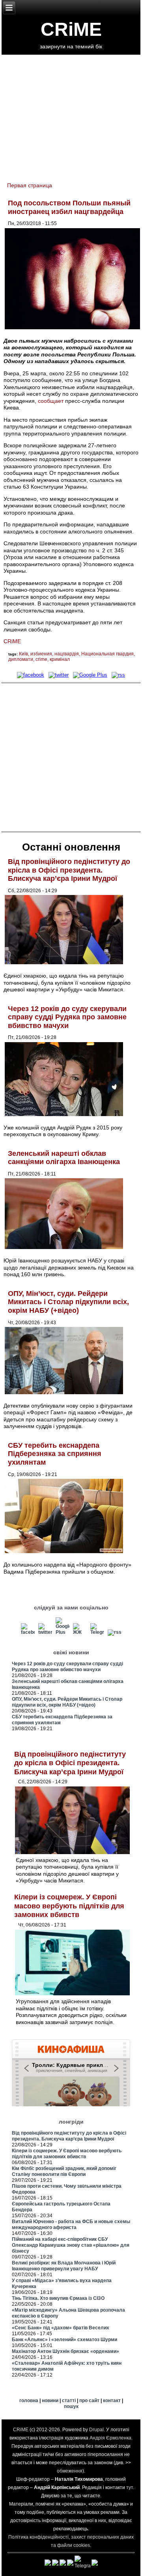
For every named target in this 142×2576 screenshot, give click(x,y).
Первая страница (30, 185)
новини (50, 2401)
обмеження (70, 2471)
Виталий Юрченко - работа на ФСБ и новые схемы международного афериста (71, 2224)
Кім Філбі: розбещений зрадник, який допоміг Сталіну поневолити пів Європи (64, 2171)
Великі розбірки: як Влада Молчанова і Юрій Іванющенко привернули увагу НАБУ (64, 2266)
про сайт (89, 2401)
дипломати (21, 659)
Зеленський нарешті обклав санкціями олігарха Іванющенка (64, 1158)
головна (29, 2401)
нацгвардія (67, 654)
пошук (71, 2406)
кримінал (60, 659)
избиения (41, 654)
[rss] (119, 675)
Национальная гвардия (107, 654)
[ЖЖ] (80, 1632)
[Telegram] (97, 1632)
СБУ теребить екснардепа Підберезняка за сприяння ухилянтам (55, 1454)
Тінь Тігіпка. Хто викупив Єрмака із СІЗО (58, 2298)
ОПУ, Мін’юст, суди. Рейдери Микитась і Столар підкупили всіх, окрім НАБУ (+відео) (68, 1302)
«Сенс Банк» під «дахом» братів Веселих (61, 2328)
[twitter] (58, 675)
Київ (23, 654)
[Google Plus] (90, 675)
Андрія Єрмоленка (110, 2438)
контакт (112, 2401)
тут (130, 2487)
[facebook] (30, 675)
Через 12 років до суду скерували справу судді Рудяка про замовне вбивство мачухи (67, 1017)
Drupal (96, 2430)
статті (69, 2401)
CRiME (71, 29)
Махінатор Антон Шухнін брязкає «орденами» (65, 2351)
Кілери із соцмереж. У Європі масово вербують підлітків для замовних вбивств (69, 1906)
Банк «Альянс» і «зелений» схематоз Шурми (64, 2340)
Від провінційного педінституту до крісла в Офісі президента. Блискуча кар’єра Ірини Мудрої (69, 870)
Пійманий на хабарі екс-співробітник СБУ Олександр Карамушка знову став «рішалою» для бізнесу (71, 2245)
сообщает (51, 401)
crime (41, 659)
